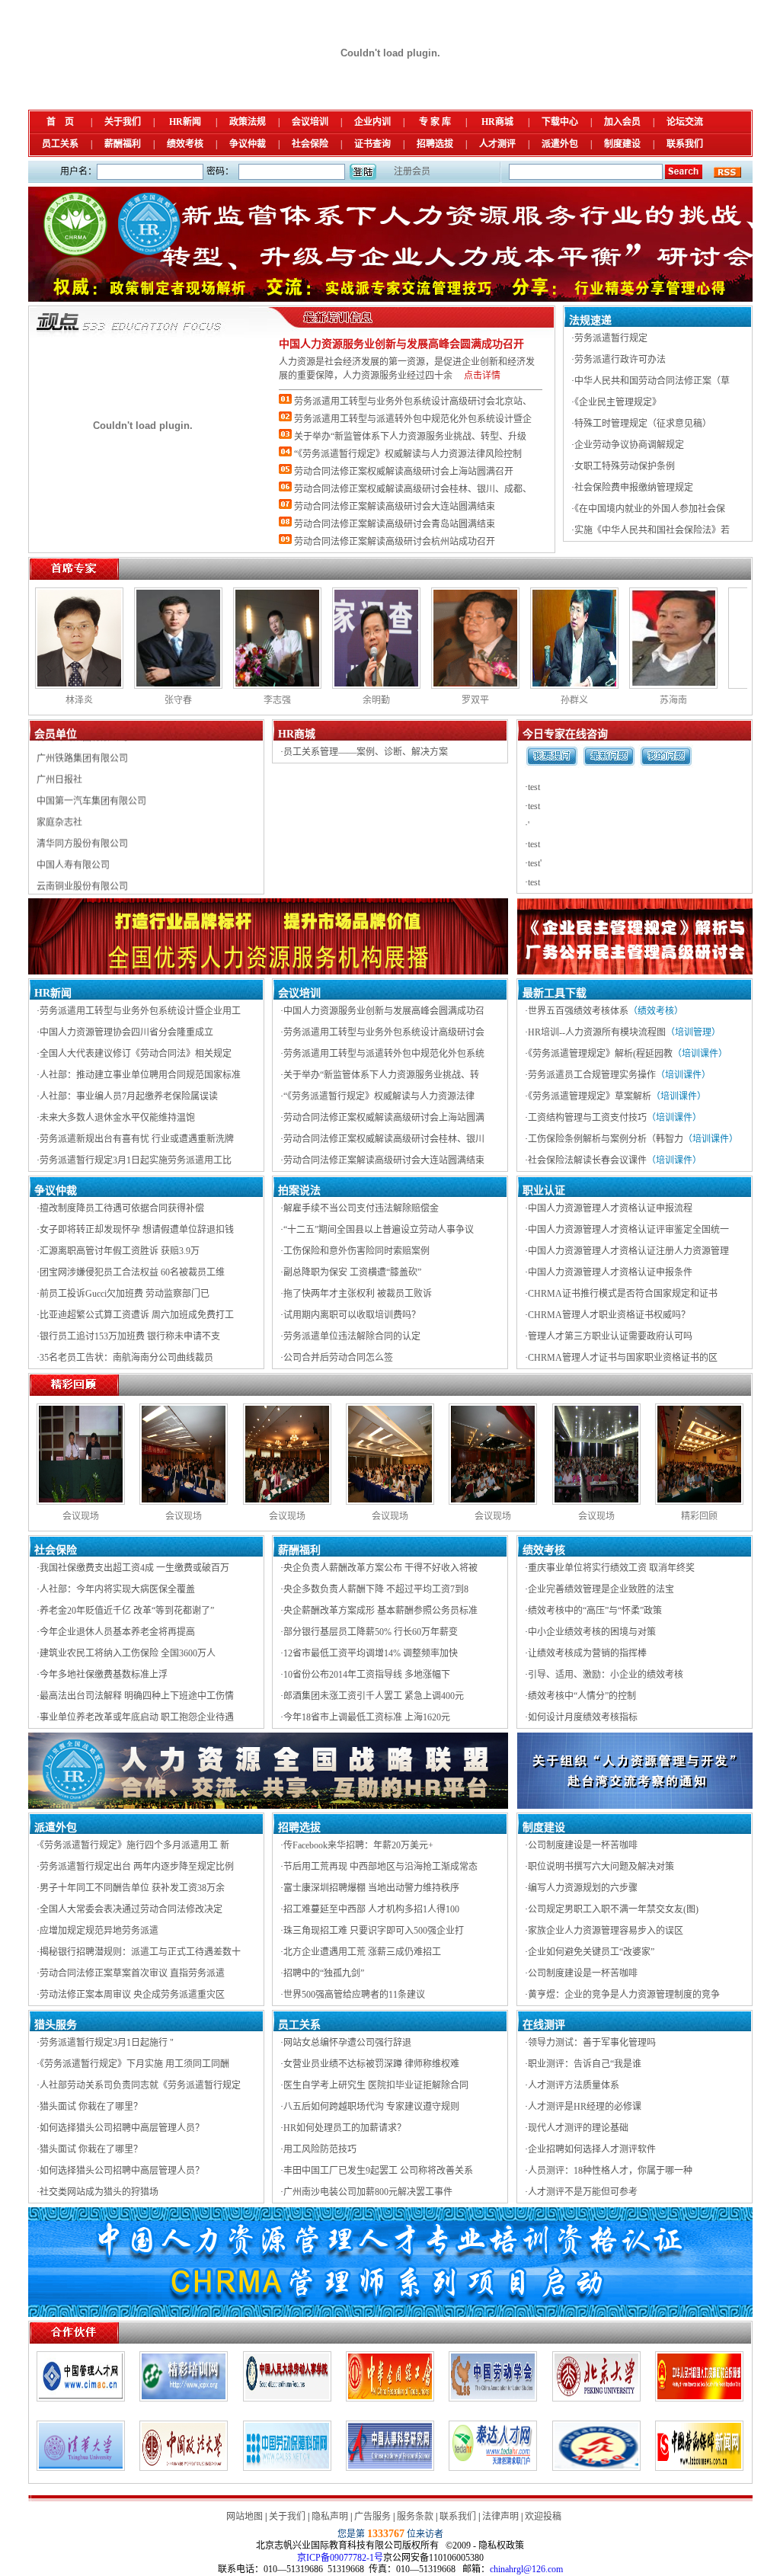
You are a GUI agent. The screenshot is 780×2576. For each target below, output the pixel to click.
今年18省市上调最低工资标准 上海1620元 (367, 1717)
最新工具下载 (555, 993)
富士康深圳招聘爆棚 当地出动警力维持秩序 (371, 1888)
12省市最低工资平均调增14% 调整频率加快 (371, 1653)
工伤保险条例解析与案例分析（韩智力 (606, 1139)
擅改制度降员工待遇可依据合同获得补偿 (122, 1208)
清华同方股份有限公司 (82, 795)
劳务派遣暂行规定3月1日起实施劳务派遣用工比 (136, 1160)
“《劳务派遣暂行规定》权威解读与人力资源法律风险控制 (408, 454)
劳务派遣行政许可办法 (620, 360)
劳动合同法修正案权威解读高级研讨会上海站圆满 (384, 1118)
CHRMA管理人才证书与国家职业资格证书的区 (623, 1358)
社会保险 (310, 144)
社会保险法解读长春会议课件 (587, 1160)
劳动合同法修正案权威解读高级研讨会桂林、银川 (384, 1139)
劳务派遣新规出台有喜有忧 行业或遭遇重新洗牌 (137, 1139)
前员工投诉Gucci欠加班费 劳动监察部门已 (125, 1294)
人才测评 (497, 144)
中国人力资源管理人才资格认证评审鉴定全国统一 (628, 1230)
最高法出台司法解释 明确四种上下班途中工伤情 (137, 1696)
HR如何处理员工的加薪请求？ (345, 2128)
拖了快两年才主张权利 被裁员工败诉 (358, 1294)
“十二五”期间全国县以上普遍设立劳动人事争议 (379, 1230)
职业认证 (544, 1190)
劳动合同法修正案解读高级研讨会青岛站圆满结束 (395, 524)
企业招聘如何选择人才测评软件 (592, 2149)
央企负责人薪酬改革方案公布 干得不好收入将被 (380, 1568)
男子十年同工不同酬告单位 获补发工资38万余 (132, 1888)
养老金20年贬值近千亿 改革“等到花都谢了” (127, 1611)
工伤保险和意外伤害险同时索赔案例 (356, 1251)
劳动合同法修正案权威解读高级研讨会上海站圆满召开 (404, 472)
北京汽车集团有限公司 (82, 859)
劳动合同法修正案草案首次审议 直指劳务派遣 (132, 1973)
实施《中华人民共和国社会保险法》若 (652, 530)
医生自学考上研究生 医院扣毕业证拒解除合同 (376, 2085)
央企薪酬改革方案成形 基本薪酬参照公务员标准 (380, 1611)
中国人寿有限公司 (73, 816)
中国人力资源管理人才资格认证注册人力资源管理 (628, 1251)
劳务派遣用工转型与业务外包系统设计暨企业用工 (140, 1011)
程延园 (531, 700)
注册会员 (412, 171)
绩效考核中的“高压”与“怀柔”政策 (595, 1611)
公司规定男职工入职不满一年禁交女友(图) (613, 1909)
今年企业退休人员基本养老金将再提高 (117, 1632)
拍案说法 (299, 1190)
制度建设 (622, 144)
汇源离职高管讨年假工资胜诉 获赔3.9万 (120, 1251)
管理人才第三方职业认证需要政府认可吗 (610, 1336)
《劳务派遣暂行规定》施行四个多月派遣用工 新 (134, 1845)
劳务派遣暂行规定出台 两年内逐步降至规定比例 (137, 1867)
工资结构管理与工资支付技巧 (587, 1118)
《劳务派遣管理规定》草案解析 (590, 1096)
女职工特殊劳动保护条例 (625, 466)
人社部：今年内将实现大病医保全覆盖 (117, 1589)
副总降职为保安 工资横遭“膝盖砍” (352, 1272)
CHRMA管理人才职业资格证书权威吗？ (609, 1315)
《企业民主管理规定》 (618, 402)
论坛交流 (685, 122)
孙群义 (333, 700)
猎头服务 (56, 2025)
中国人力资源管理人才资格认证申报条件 (610, 1272)
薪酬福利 (123, 144)
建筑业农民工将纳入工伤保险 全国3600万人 (128, 1653)
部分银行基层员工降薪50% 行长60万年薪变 (371, 1632)
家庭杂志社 (59, 773)
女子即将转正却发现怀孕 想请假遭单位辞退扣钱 (137, 1230)
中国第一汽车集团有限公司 (91, 752)
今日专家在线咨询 (565, 734)
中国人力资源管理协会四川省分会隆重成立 (126, 1032)
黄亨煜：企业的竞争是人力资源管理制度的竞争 (624, 1995)
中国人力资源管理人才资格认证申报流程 (610, 1208)
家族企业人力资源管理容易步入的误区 (606, 1931)
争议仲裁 (248, 144)
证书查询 (372, 144)
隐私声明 (330, 2517)
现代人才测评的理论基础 (578, 2128)
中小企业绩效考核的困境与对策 (592, 1632)
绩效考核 (185, 144)
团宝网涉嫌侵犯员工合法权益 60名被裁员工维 (132, 1272)
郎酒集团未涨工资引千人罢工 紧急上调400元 (374, 1696)
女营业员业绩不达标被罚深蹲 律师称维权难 (371, 2064)
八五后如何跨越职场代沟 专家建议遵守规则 (371, 2107)
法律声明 (500, 2517)
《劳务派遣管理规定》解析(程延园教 (600, 1054)
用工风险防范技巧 (320, 2149)
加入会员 (622, 122)
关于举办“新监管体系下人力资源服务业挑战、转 (381, 1075)
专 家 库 (435, 122)
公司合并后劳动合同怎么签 (338, 1358)
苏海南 (432, 700)
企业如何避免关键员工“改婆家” (591, 1952)
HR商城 (497, 122)
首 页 (60, 122)
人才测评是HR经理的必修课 (585, 2107)
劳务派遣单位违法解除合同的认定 (352, 1336)
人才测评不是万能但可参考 (583, 2192)
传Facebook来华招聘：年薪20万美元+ (358, 1845)
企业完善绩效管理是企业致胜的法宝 (601, 1589)
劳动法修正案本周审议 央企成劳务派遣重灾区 (132, 1995)
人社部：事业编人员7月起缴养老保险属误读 (129, 1096)
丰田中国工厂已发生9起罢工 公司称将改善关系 (378, 2171)
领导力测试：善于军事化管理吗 (592, 2043)
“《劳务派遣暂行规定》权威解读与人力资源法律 (379, 1096)
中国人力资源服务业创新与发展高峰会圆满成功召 (384, 1011)
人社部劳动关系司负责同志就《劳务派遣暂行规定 (140, 2085)
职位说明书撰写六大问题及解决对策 (601, 1867)
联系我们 (685, 144)
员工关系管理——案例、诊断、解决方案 (366, 752)
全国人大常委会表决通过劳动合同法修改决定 (131, 1909)
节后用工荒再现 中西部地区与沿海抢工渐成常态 (380, 1867)
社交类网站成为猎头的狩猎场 (99, 2192)
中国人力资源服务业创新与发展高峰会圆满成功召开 (401, 344)
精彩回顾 (699, 1516)
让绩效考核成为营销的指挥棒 (587, 1653)
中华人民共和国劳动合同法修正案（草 (652, 381)
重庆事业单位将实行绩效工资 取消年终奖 (611, 1568)
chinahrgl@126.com (526, 2569)
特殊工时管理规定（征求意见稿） (643, 424)
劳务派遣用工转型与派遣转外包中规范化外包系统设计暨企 (413, 419)
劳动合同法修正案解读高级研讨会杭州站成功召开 (395, 542)
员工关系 (60, 144)
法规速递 (590, 320)
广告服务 (372, 2517)
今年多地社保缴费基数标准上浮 (104, 1675)
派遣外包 (560, 144)
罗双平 (234, 700)
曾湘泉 (630, 700)
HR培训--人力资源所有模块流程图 (597, 1032)
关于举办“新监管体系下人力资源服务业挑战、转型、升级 (410, 437)
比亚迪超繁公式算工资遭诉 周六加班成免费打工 (137, 1315)
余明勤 (135, 700)
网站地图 (245, 2517)
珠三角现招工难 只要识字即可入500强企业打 (374, 1931)
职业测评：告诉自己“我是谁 (585, 2064)
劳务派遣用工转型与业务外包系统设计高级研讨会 (384, 1032)
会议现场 (81, 1516)
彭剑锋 (729, 700)
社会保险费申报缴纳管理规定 (634, 488)
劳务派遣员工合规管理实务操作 (592, 1075)
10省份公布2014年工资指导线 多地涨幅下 (367, 1675)
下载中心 (560, 122)
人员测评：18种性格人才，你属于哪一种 (610, 2171)
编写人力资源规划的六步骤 (583, 1888)
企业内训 (372, 122)
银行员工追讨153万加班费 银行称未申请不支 (130, 1336)
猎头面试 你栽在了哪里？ (91, 2107)
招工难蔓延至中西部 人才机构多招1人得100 (371, 1909)
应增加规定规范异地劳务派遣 (99, 1931)
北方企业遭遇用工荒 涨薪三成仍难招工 (362, 1952)
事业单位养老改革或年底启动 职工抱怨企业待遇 (137, 1717)
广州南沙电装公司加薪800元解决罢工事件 (368, 2192)
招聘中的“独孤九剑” (324, 1973)
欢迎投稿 (543, 2517)
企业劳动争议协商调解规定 (629, 445)
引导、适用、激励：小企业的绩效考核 (606, 1675)
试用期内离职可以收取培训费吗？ (352, 1315)
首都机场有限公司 (73, 880)
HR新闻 (185, 122)
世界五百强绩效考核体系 (578, 1011)
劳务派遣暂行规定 (611, 338)
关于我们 (123, 122)
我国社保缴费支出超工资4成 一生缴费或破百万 (134, 1568)
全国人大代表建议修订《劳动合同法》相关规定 (136, 1054)
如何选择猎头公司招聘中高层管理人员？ (122, 2128)
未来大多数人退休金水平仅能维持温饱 (117, 1118)
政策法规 (248, 122)
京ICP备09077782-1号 (340, 2558)
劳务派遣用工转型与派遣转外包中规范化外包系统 (384, 1054)
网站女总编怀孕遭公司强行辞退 (347, 2043)
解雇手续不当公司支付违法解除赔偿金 (361, 1208)
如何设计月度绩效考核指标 (583, 1717)
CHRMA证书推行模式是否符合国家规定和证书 (623, 1294)
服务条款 (415, 2517)
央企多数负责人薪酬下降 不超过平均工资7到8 (376, 1589)
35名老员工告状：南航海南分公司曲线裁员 (126, 1358)
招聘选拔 (435, 144)
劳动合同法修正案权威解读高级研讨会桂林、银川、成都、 (413, 489)
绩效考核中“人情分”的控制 (582, 1696)
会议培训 (310, 122)
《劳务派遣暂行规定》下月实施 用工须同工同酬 (134, 2064)
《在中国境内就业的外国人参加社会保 (650, 509)
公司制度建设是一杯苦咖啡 (583, 1845)
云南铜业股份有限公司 (82, 837)
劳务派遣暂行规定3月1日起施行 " (107, 2043)
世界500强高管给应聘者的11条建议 (354, 1995)
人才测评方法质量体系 (574, 2085)
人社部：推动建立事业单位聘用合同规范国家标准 (140, 1075)
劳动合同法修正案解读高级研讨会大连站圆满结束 (395, 507)
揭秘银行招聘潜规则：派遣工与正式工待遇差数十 (140, 1952)
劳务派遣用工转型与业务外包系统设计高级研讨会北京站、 (413, 402)
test (534, 787)
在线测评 (544, 2025)
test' (535, 863)
